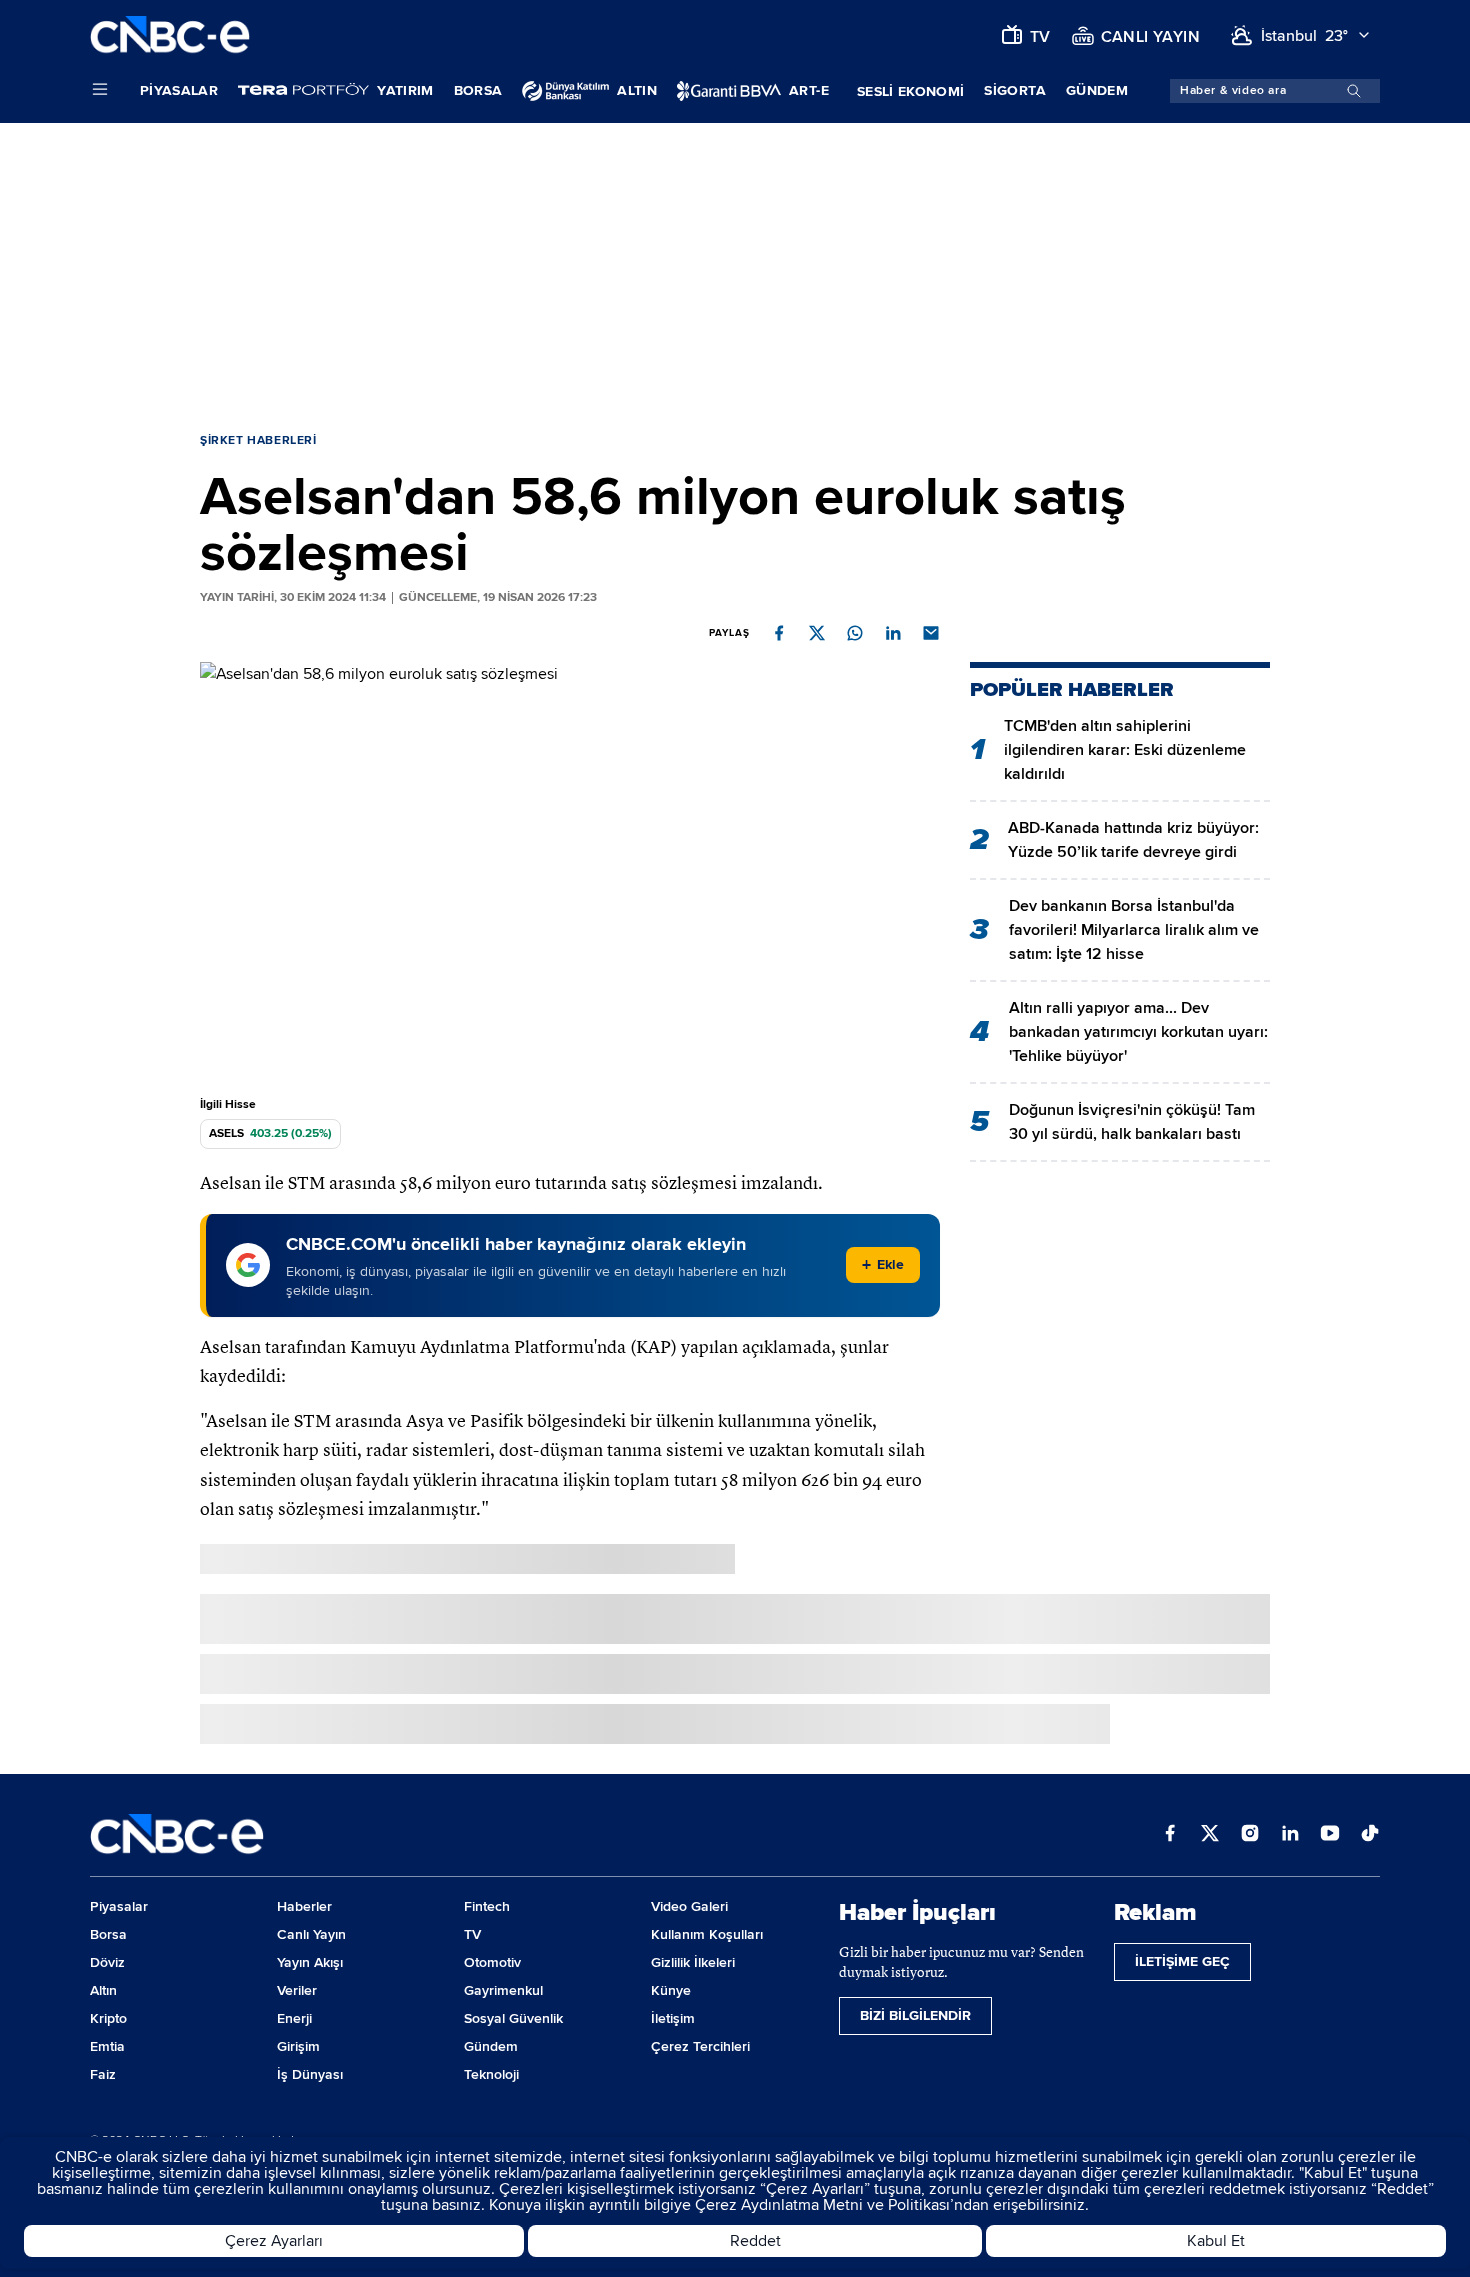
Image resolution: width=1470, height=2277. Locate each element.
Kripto (108, 2018)
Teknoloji (491, 2074)
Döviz (107, 1962)
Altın (103, 1990)
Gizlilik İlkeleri (693, 1962)
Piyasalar (179, 90)
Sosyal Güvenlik (513, 2018)
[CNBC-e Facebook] (1170, 1835)
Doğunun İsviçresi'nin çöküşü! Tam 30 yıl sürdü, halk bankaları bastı (1132, 1122)
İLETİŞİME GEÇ (1182, 1961)
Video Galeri (689, 1906)
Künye (671, 1990)
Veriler (297, 1990)
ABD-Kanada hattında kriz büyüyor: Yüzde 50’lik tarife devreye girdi (1133, 840)
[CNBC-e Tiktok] (1370, 1835)
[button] (779, 633)
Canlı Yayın (311, 1934)
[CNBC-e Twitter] (1210, 1835)
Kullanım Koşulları (707, 1934)
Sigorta (1014, 90)
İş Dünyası (310, 2074)
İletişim (673, 2018)
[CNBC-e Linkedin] (1290, 1835)
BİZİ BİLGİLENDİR (915, 2015)
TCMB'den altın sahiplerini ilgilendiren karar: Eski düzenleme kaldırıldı (1125, 750)
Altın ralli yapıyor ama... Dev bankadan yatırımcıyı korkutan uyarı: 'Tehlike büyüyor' (1138, 1032)
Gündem (1097, 90)
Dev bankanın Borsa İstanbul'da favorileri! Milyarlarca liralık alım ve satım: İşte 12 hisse (1134, 930)
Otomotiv (492, 1962)
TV (472, 1934)
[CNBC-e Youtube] (1330, 1835)
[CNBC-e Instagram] (1250, 1835)
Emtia (107, 2046)
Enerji (294, 2018)
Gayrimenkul (503, 1990)
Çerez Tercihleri (700, 2046)
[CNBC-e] (170, 35)
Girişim (298, 2046)
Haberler (304, 1906)
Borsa (478, 90)
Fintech (487, 1906)
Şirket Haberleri (258, 440)
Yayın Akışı (310, 1962)
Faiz (103, 2074)
